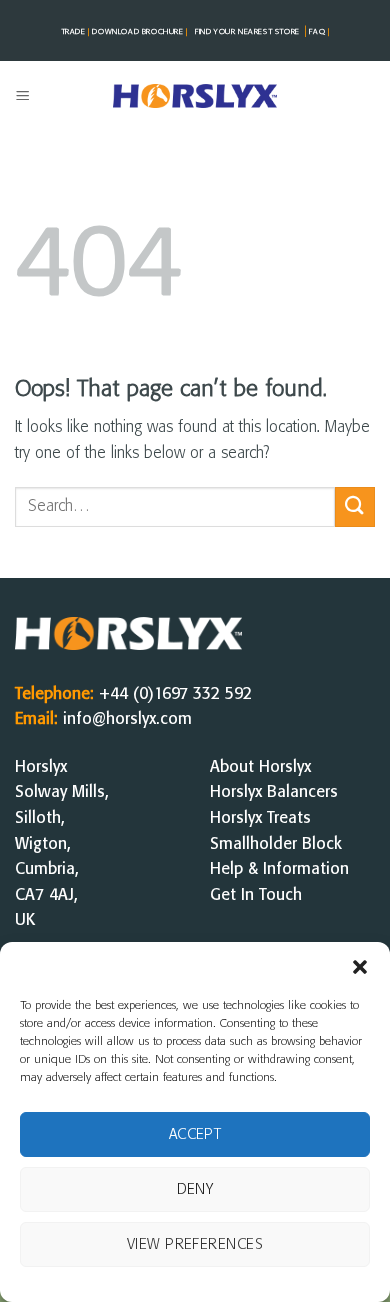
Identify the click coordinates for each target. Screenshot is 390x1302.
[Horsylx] (195, 96)
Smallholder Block (276, 844)
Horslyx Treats (260, 818)
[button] (360, 967)
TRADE (75, 32)
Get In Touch (256, 895)
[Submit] (355, 506)
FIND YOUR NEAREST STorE (247, 32)
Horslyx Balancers (274, 792)
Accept (195, 1135)
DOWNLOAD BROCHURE (139, 32)
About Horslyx (260, 767)
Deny (195, 1190)
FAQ (318, 32)
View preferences (195, 1245)
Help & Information (279, 869)
